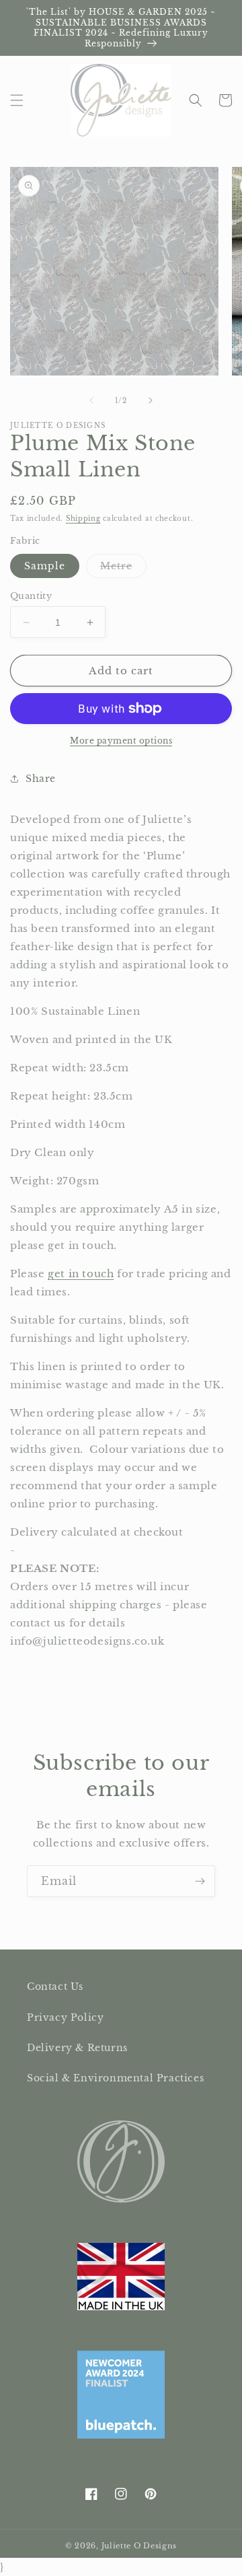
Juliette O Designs (139, 2546)
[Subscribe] (200, 1881)
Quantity (31, 596)
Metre (123, 569)
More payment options (121, 741)
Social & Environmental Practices (115, 2078)
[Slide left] (91, 400)
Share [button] (41, 779)
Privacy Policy (65, 2017)
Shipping (83, 518)
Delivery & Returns (77, 2048)
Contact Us (55, 1987)
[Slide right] (151, 400)
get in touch (81, 1274)
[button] (17, 100)
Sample (45, 566)
